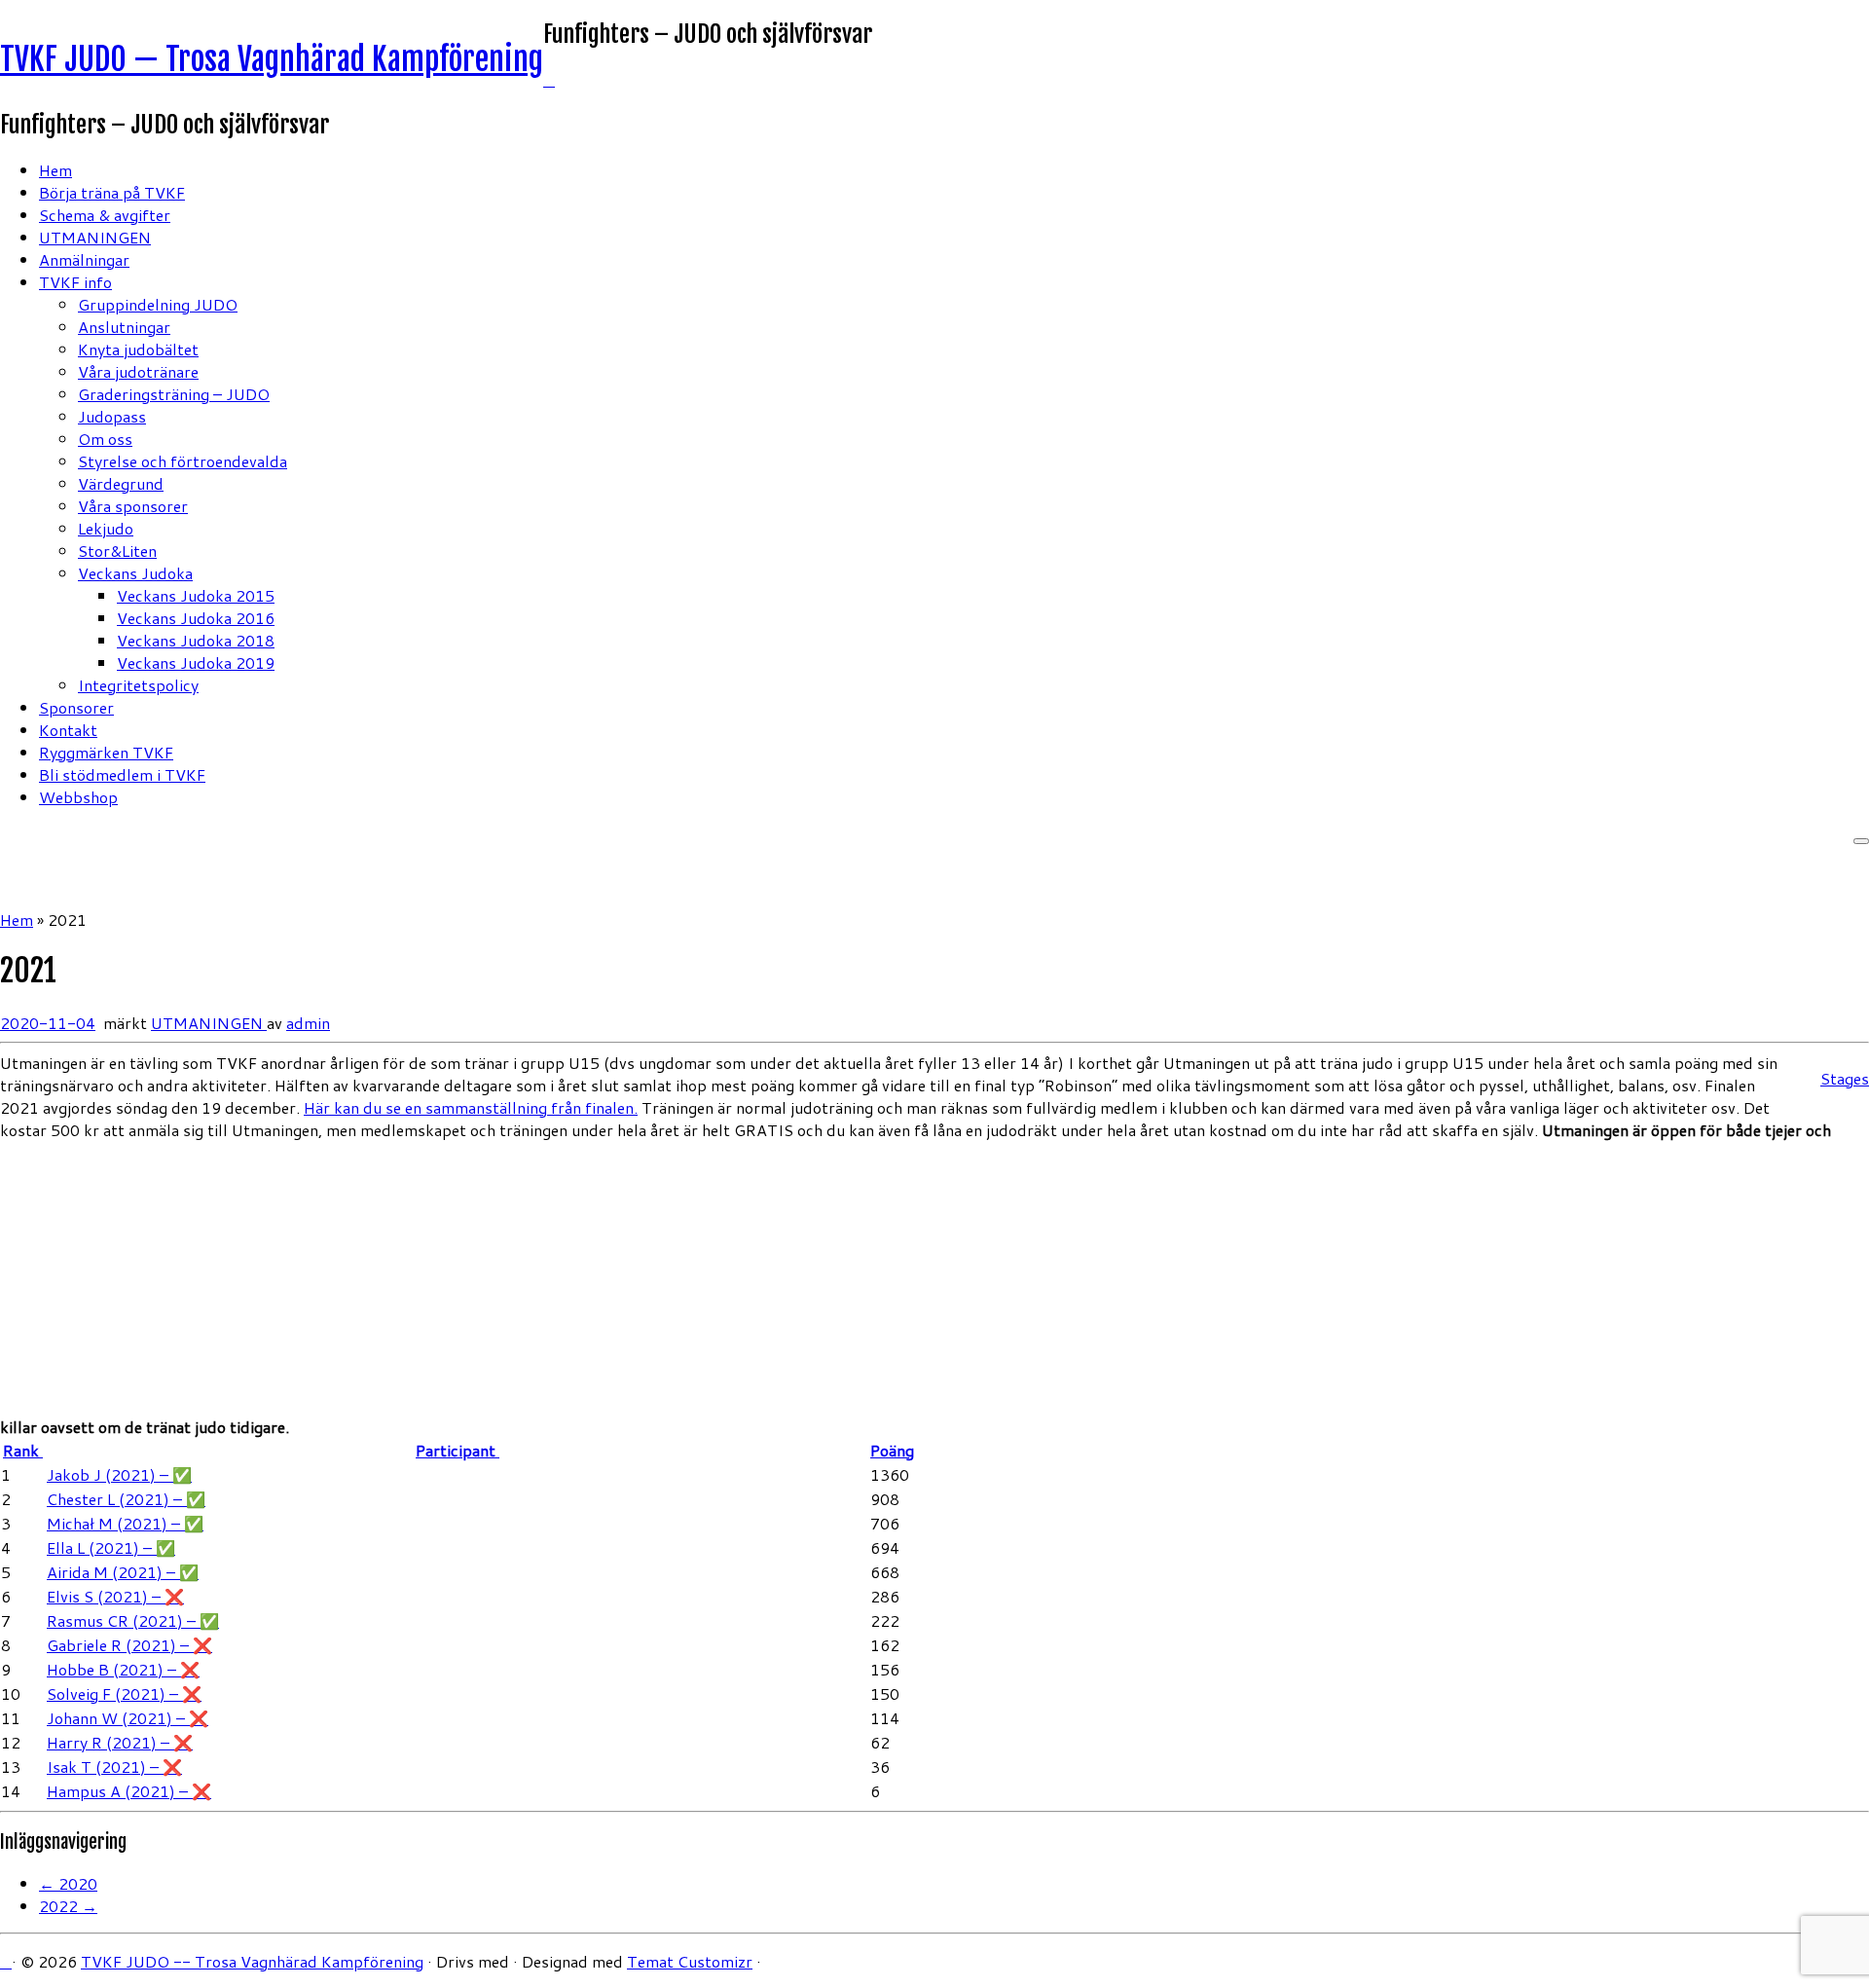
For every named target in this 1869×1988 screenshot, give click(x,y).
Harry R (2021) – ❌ (120, 1742)
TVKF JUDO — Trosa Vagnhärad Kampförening (272, 59)
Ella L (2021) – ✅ (111, 1547)
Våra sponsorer (133, 506)
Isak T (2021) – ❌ (114, 1767)
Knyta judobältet (138, 349)
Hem (55, 170)
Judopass (112, 416)
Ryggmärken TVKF (106, 752)
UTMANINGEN (95, 237)
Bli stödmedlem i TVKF (122, 774)
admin (308, 1023)
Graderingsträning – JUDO (174, 394)
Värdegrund (121, 483)
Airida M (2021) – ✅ (123, 1572)
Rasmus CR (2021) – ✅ (133, 1620)
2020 (68, 1883)
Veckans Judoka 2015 (196, 595)
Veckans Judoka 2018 (196, 640)
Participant (458, 1450)
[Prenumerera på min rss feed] (549, 79)
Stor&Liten (117, 551)
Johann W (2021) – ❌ (128, 1718)
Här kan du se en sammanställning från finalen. (471, 1107)
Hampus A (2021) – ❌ (129, 1791)
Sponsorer (76, 707)
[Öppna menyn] (1861, 841)
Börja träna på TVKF (112, 192)
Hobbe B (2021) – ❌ (123, 1669)
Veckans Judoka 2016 (196, 618)
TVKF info (75, 282)
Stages (1845, 1078)
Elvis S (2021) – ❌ (115, 1596)
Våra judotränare (138, 371)
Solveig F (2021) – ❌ (124, 1693)
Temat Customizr (690, 1961)
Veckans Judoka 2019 (196, 663)
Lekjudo (106, 528)
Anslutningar (124, 327)
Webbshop (78, 797)
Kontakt (68, 730)
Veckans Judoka (135, 573)
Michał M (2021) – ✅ (125, 1523)
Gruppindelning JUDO (158, 304)
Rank (23, 1450)
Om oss (105, 439)
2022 (68, 1906)
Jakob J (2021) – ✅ (119, 1474)
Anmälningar (84, 259)
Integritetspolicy (138, 685)
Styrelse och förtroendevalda (183, 461)
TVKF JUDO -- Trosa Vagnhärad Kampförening (252, 1961)
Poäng (892, 1450)
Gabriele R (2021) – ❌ (129, 1645)
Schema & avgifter (105, 215)
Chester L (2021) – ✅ (126, 1499)
